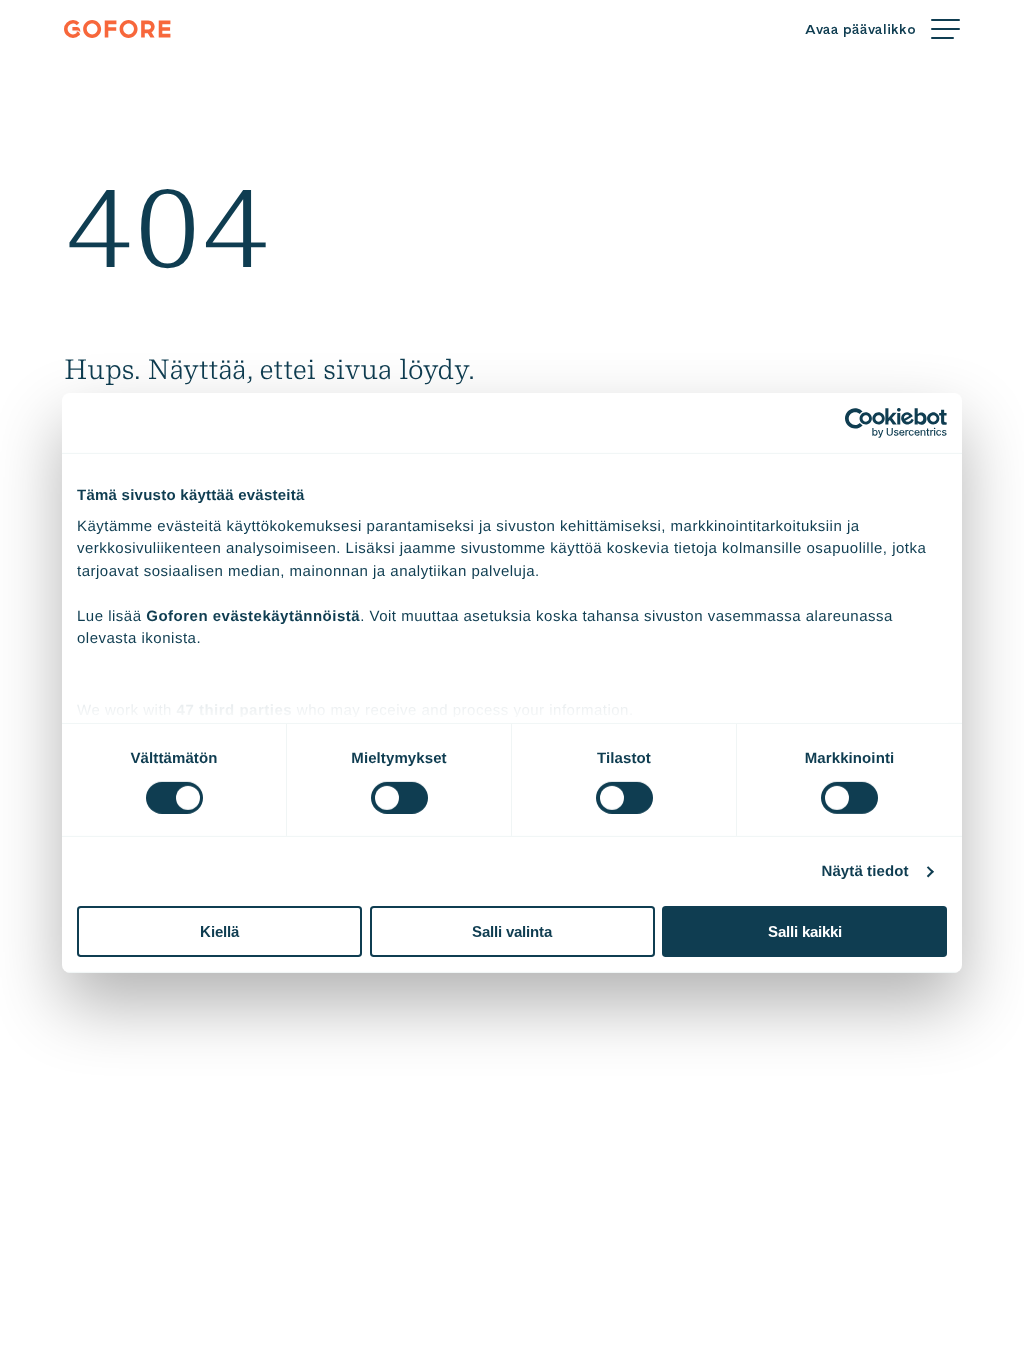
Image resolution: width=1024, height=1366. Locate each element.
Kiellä (219, 931)
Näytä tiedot (865, 871)
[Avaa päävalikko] (882, 29)
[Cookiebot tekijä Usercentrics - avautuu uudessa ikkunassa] (859, 423)
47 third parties (235, 709)
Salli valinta (512, 931)
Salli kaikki (805, 931)
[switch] (399, 798)
